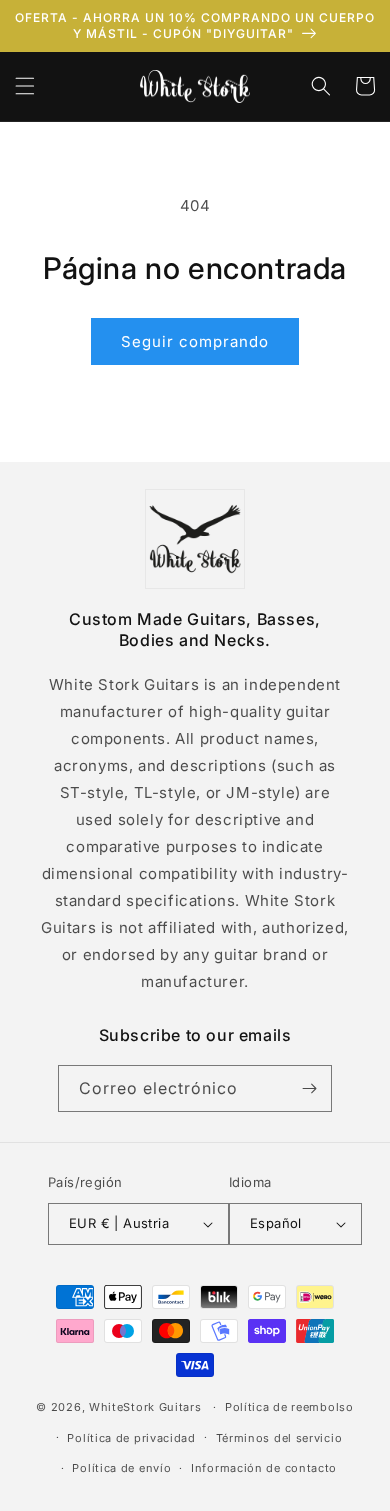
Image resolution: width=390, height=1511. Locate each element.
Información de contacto (264, 1468)
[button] (25, 86)
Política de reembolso (289, 1407)
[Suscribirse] (309, 1088)
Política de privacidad (131, 1438)
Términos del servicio (279, 1438)
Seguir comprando (195, 341)
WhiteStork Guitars (145, 1407)
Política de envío (121, 1468)
